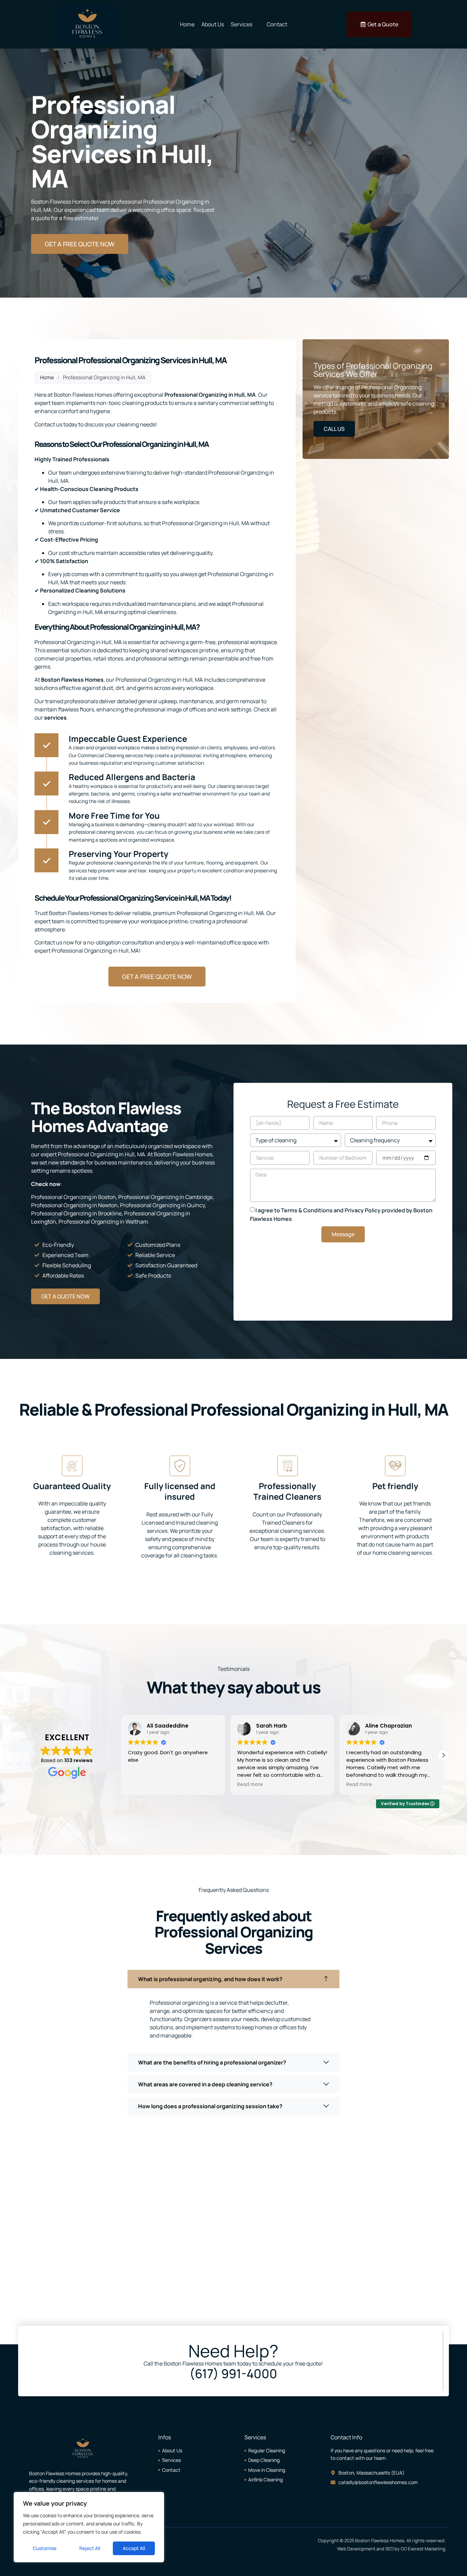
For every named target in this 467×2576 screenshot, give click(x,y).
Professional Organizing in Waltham (103, 1222)
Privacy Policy (363, 1210)
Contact (277, 24)
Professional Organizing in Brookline (76, 1213)
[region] (89, 2527)
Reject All (90, 2548)
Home (187, 24)
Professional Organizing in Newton (74, 1205)
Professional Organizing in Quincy (162, 1205)
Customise (45, 2548)
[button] (443, 1755)
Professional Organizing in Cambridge (165, 1197)
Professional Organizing (196, 395)
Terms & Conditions (307, 1210)
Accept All (134, 2548)
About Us (213, 24)
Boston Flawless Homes (72, 680)
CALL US (334, 429)
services (55, 718)
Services (242, 24)
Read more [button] (141, 1785)
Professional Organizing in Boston (74, 1197)
